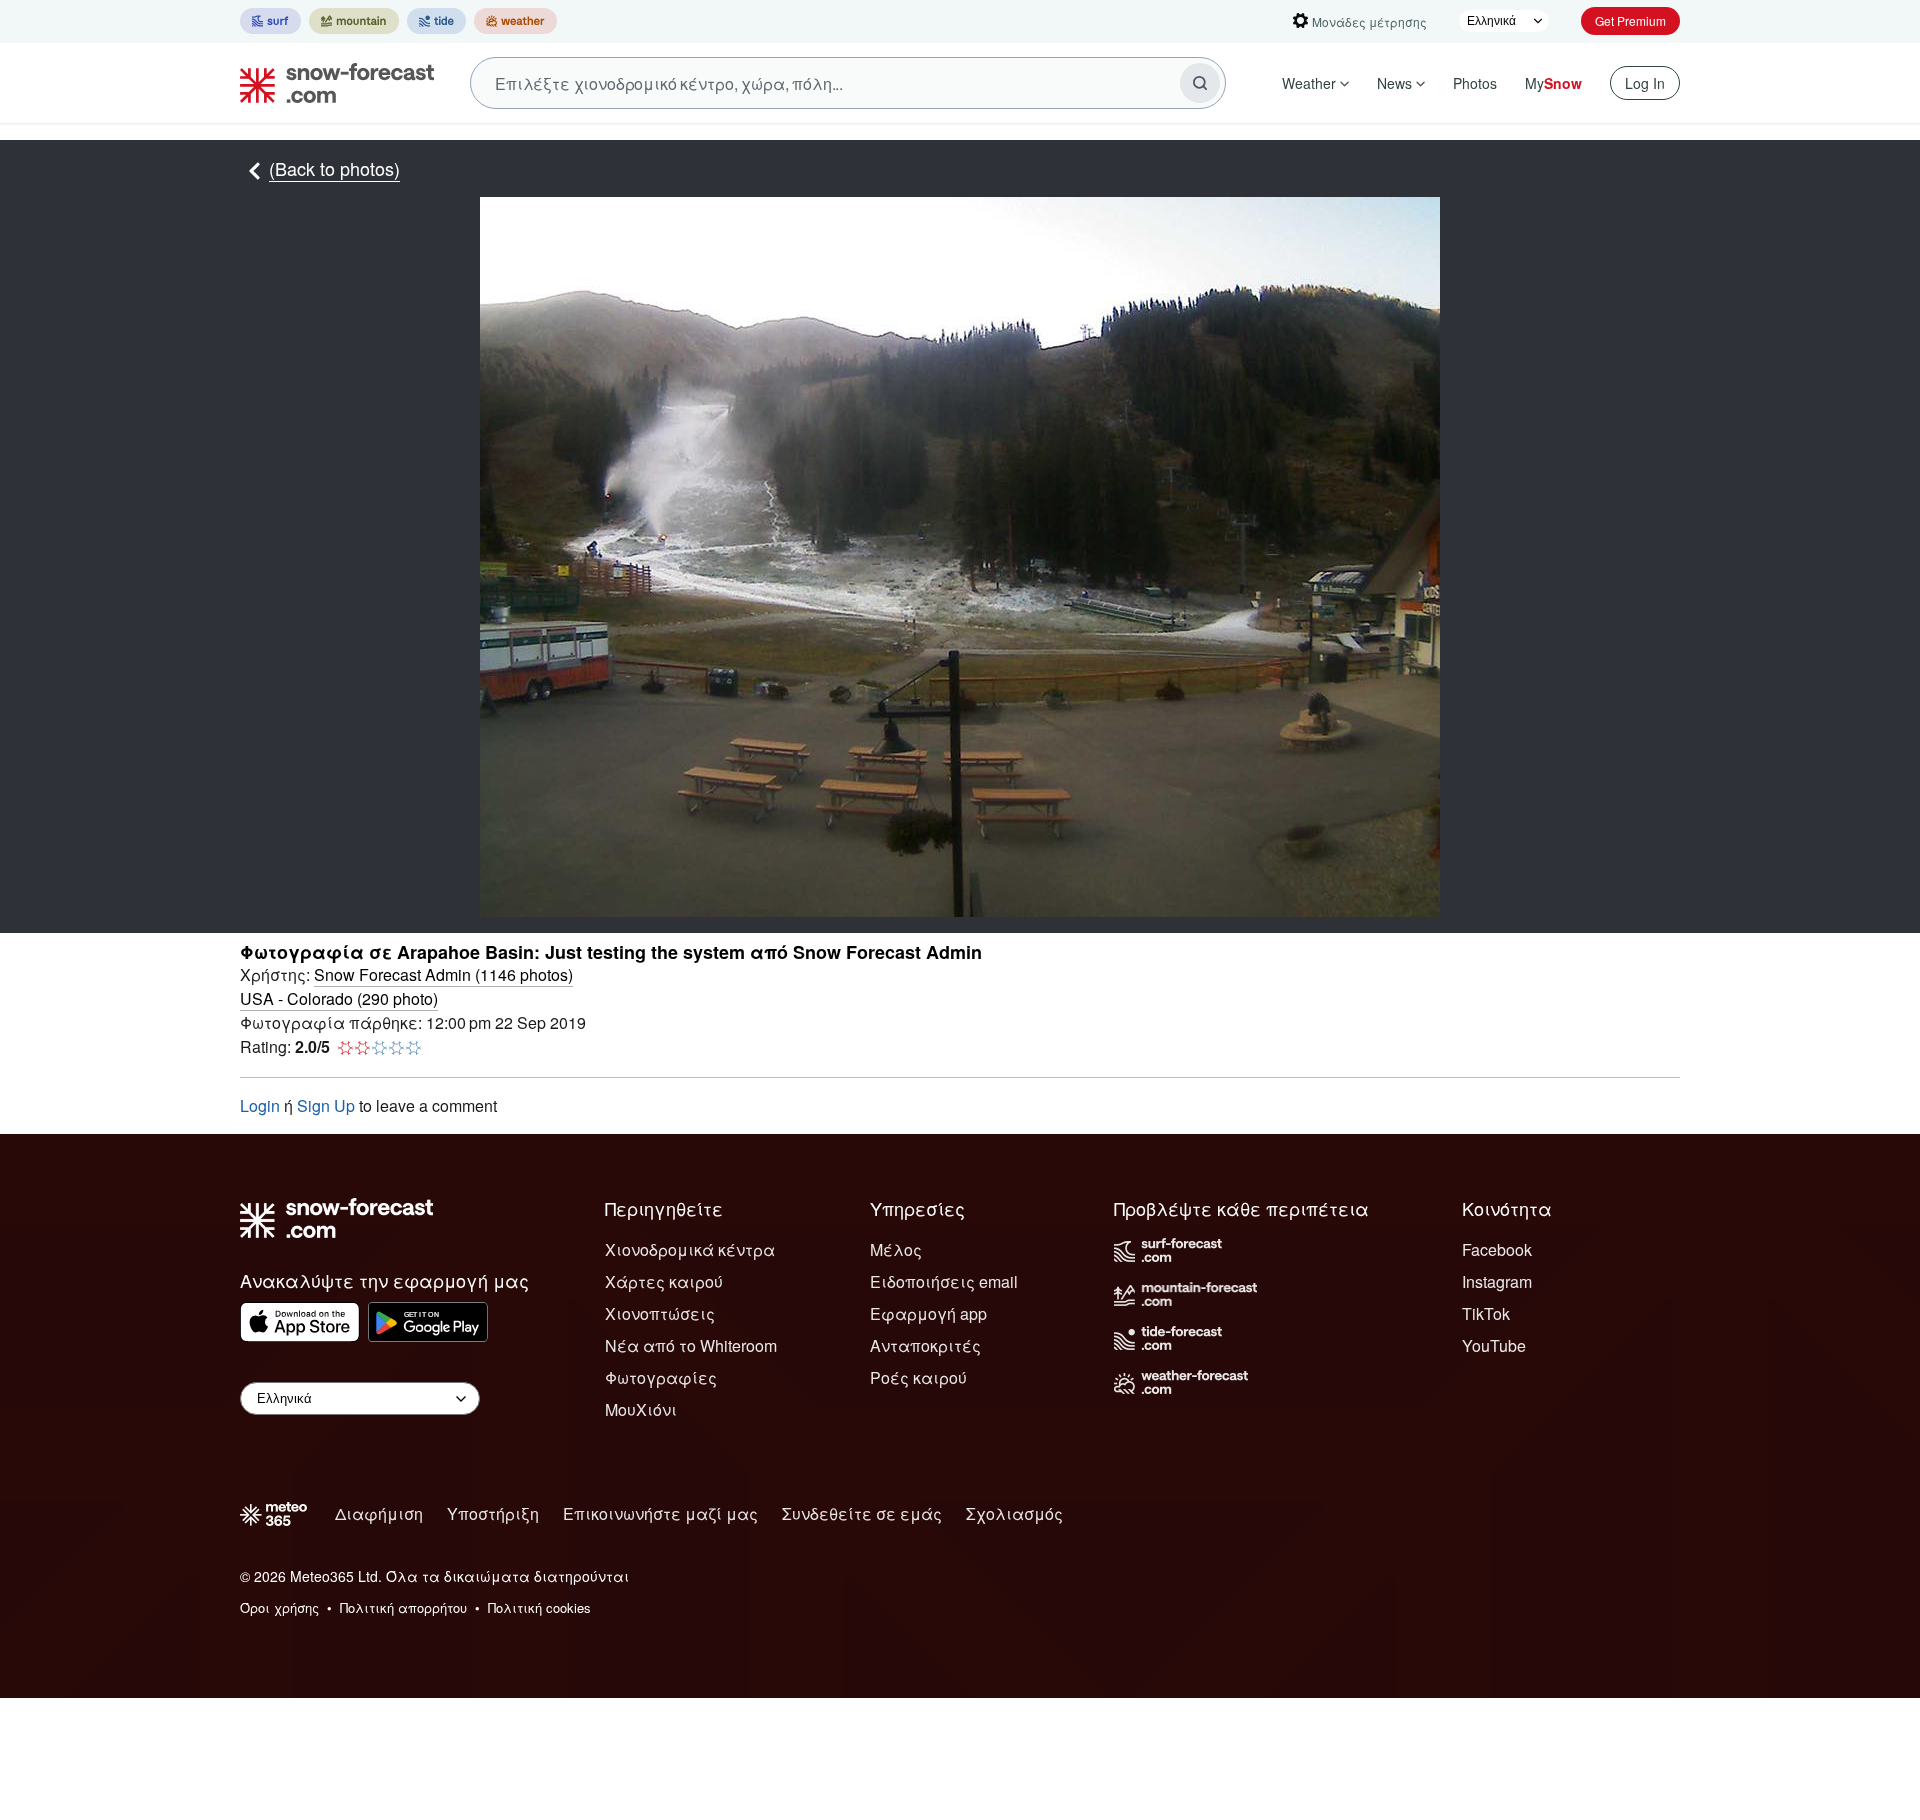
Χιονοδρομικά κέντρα (690, 1249)
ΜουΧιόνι (641, 1409)
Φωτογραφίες (661, 1377)
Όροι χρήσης (279, 1607)
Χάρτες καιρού (664, 1281)
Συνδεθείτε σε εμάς (862, 1513)
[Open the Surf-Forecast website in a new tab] (270, 21)
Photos (1475, 83)
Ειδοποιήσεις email (944, 1281)
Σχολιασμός (1014, 1513)
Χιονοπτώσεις (660, 1313)
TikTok (1486, 1313)
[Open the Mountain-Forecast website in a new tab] (354, 21)
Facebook (1497, 1249)
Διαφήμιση (379, 1513)
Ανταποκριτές (925, 1345)
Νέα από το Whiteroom (691, 1345)
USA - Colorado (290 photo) (339, 998)
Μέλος (896, 1249)
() (443, 974)
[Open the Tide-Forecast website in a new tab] (436, 21)
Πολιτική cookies (539, 1607)
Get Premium (1630, 20)
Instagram (1497, 1281)
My (1553, 83)
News (1394, 83)
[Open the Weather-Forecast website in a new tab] (515, 21)
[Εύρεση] (1200, 83)
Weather (1309, 83)
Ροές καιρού (918, 1377)
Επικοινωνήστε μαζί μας (660, 1513)
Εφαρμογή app (928, 1313)
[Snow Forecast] (331, 83)
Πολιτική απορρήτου (403, 1607)
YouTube (1494, 1345)
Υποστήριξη (493, 1513)
